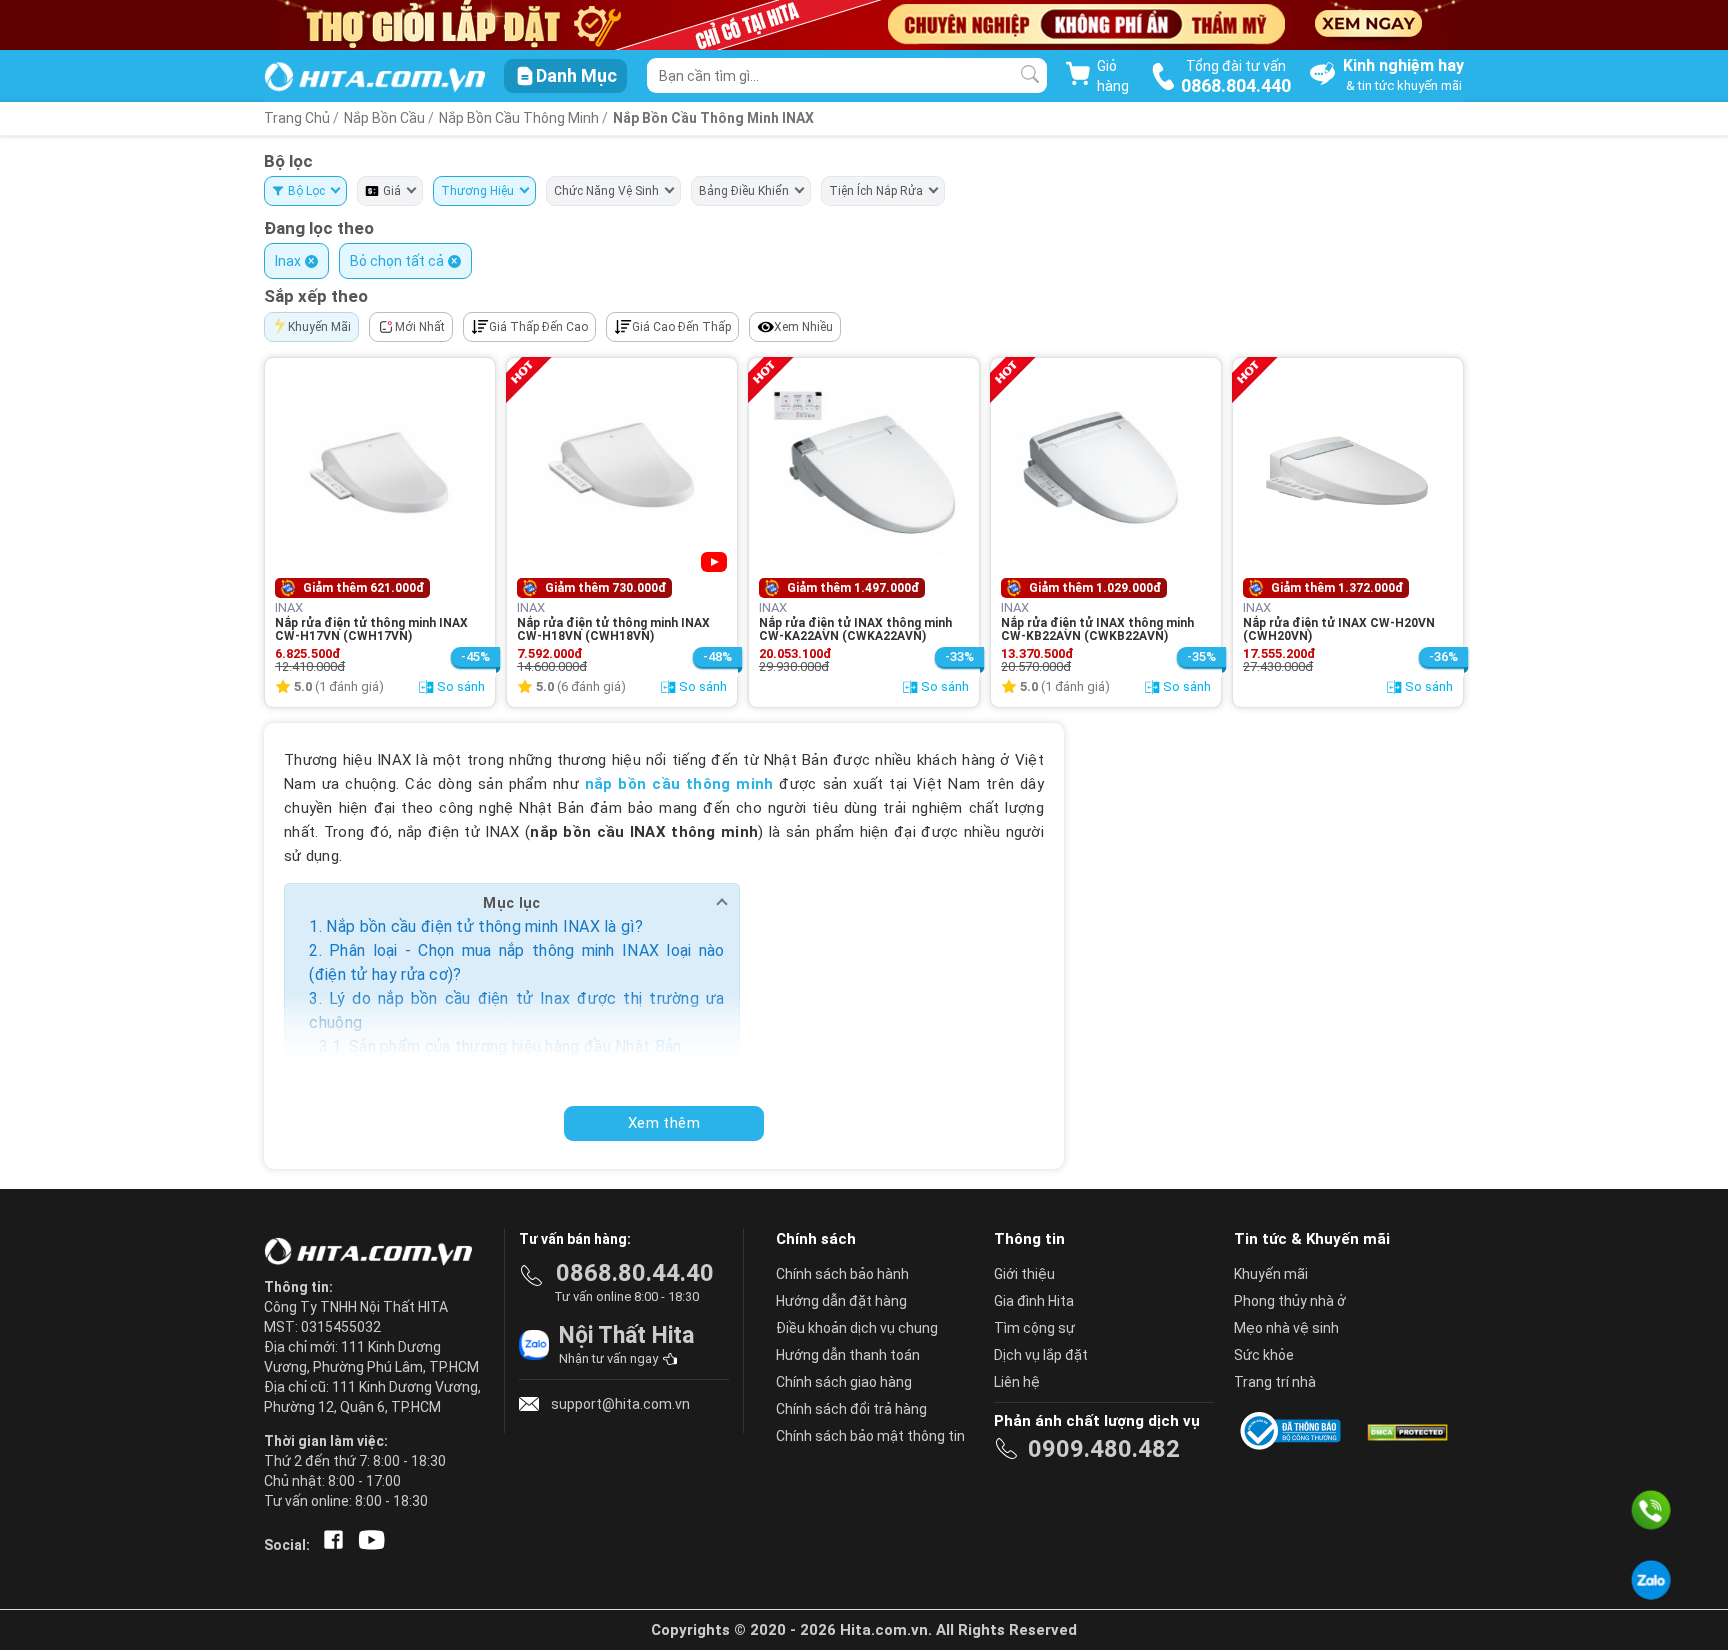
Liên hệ (1017, 1382)
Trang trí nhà (1275, 1382)
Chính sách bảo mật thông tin (870, 1436)
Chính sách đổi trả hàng (851, 1409)
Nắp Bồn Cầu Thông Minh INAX (713, 118)
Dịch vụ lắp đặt (1041, 1355)
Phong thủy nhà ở (1290, 1301)
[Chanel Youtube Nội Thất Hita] (368, 1545)
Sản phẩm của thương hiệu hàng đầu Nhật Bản (515, 1046)
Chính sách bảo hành (842, 1274)
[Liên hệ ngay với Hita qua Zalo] (1651, 1580)
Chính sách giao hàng (844, 1382)
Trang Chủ (297, 118)
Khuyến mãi (1271, 1274)
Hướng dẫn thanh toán (848, 1355)
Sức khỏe (1264, 1355)
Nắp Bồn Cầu (384, 118)
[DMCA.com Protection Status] (1406, 1431)
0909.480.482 (1104, 1449)
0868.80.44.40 (635, 1273)
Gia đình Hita (1034, 1301)
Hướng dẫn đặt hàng (841, 1301)
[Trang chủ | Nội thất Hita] (374, 78)
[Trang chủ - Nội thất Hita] (374, 1253)
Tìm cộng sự (1034, 1328)
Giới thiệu (1024, 1274)
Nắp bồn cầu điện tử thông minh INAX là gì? (484, 926)
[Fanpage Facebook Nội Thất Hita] (329, 1545)
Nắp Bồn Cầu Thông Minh (520, 118)
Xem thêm (664, 1123)
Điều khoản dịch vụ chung (857, 1328)
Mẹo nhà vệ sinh (1286, 1328)
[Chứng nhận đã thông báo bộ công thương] (1294, 1431)
